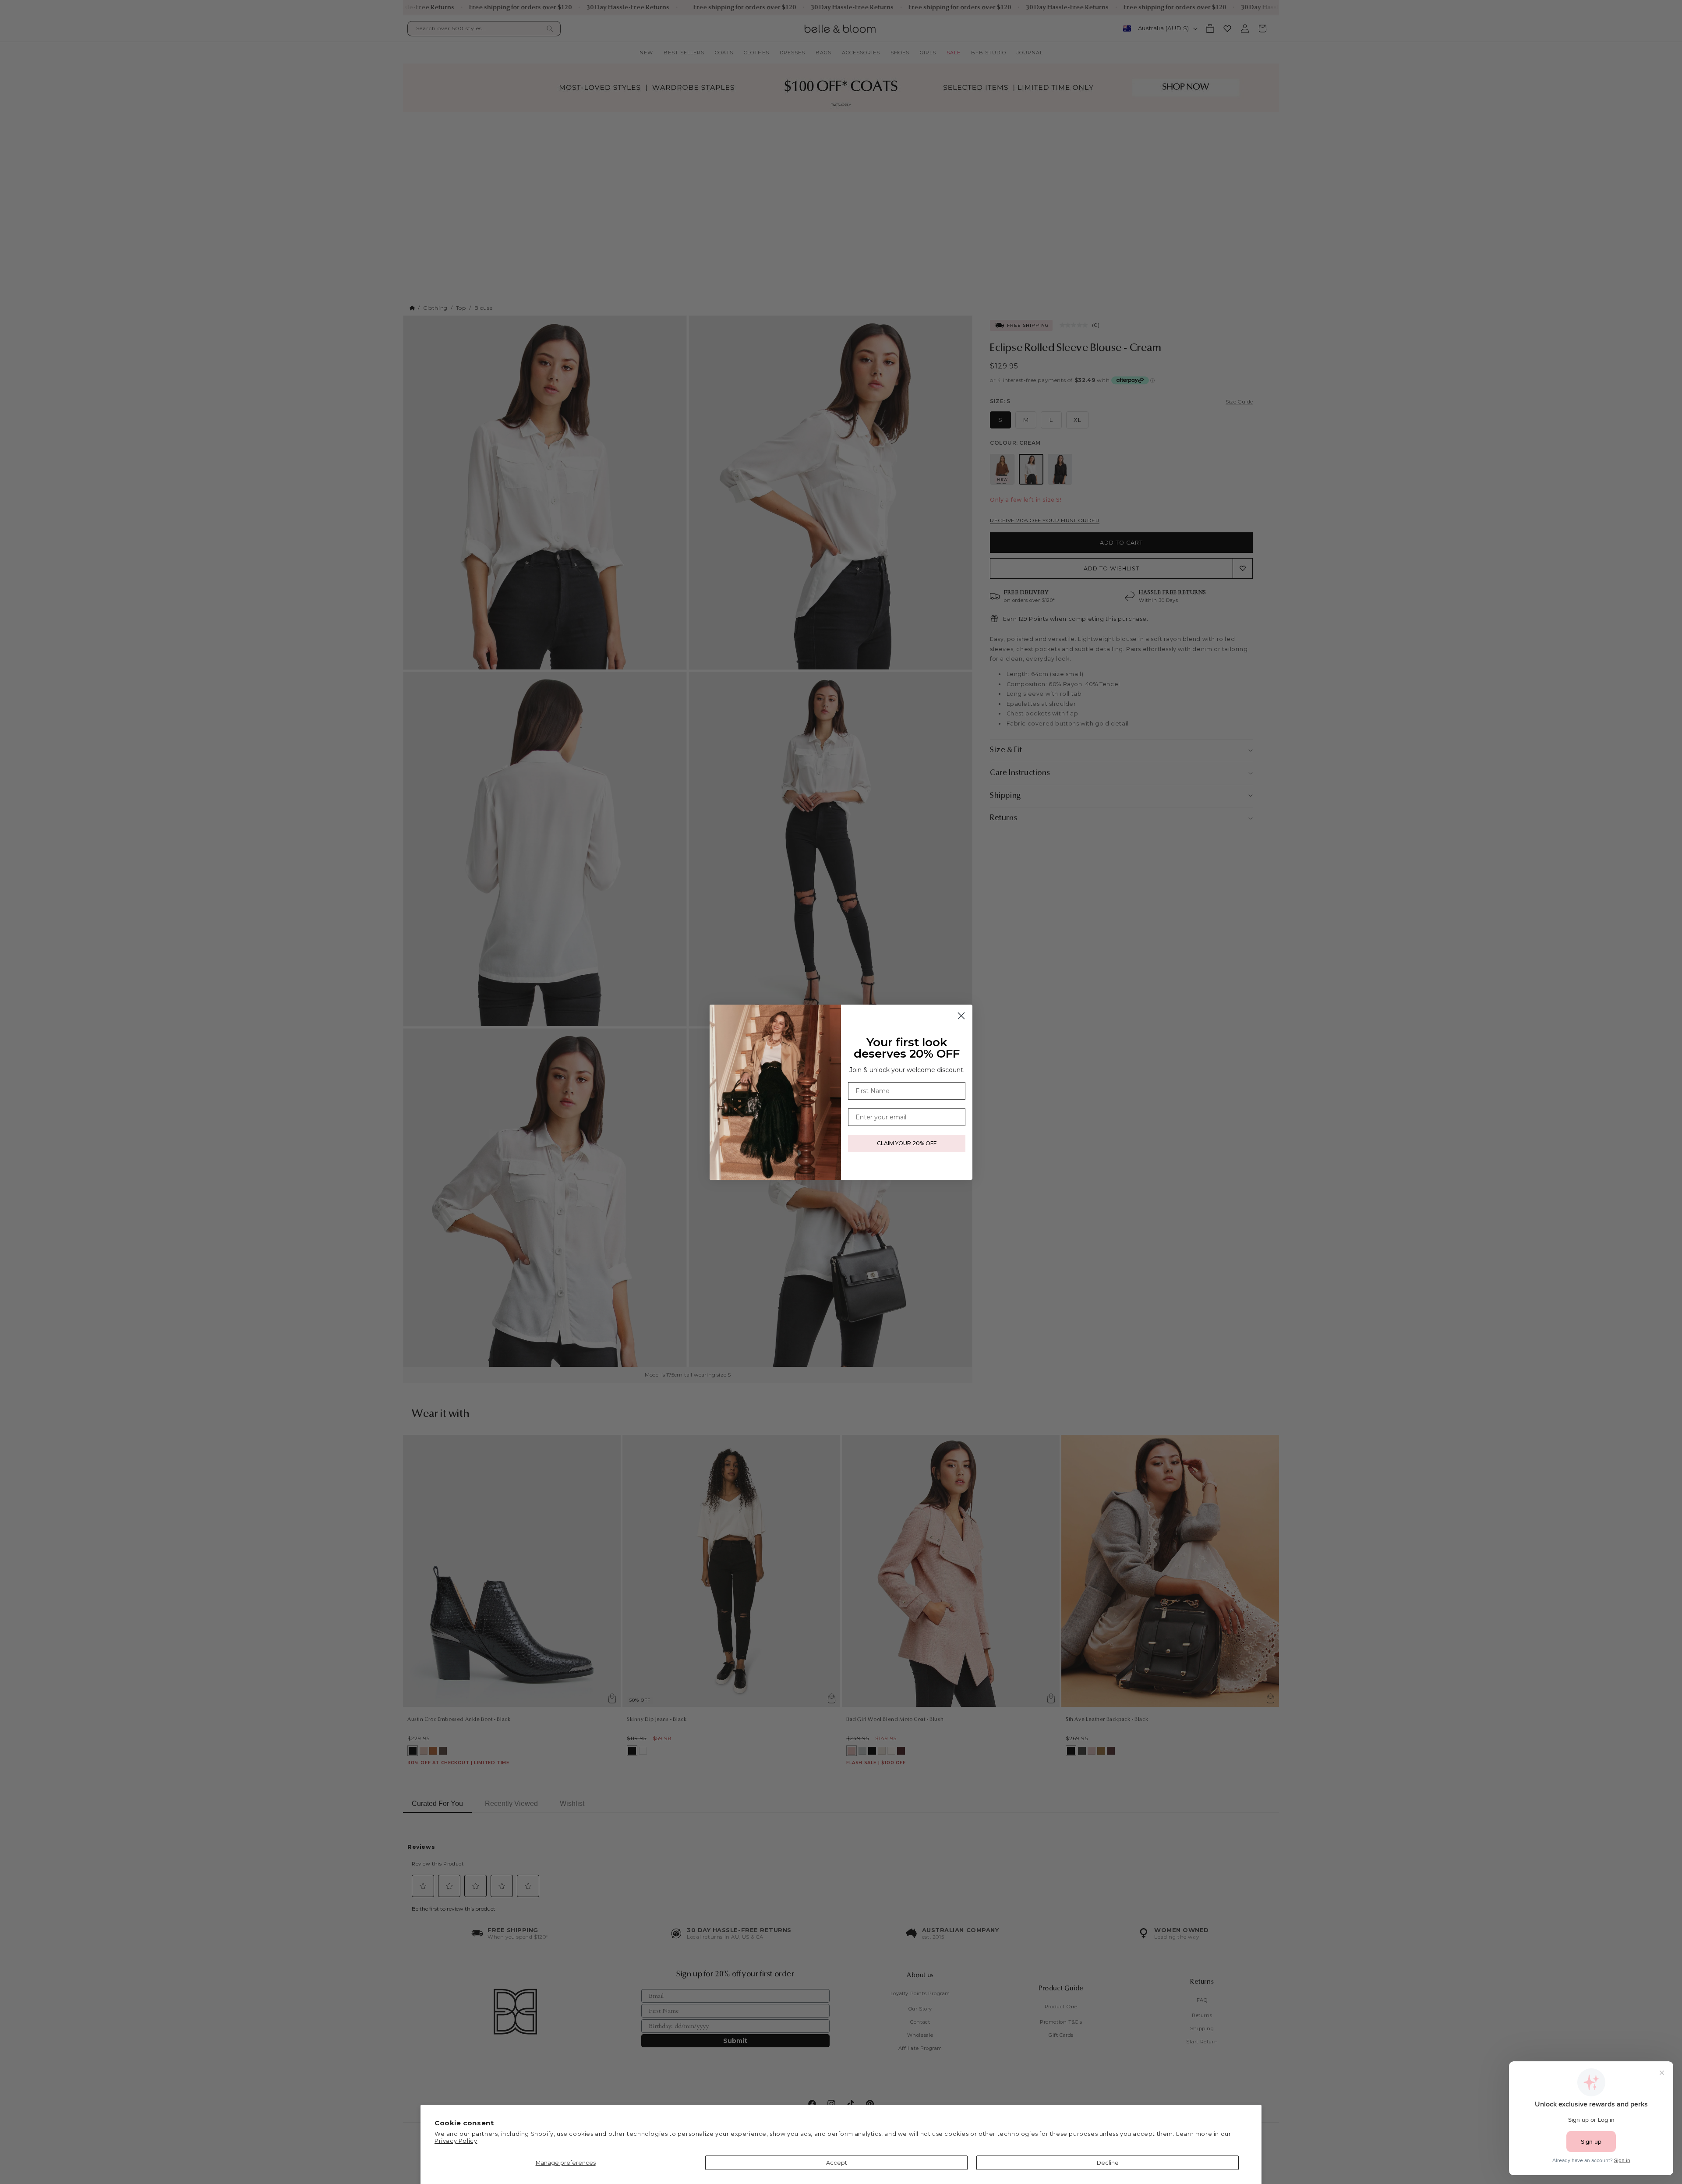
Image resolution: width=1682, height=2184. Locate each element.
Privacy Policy (456, 2141)
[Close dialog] (961, 1016)
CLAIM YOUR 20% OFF (907, 1143)
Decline (1108, 2163)
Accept (837, 2163)
